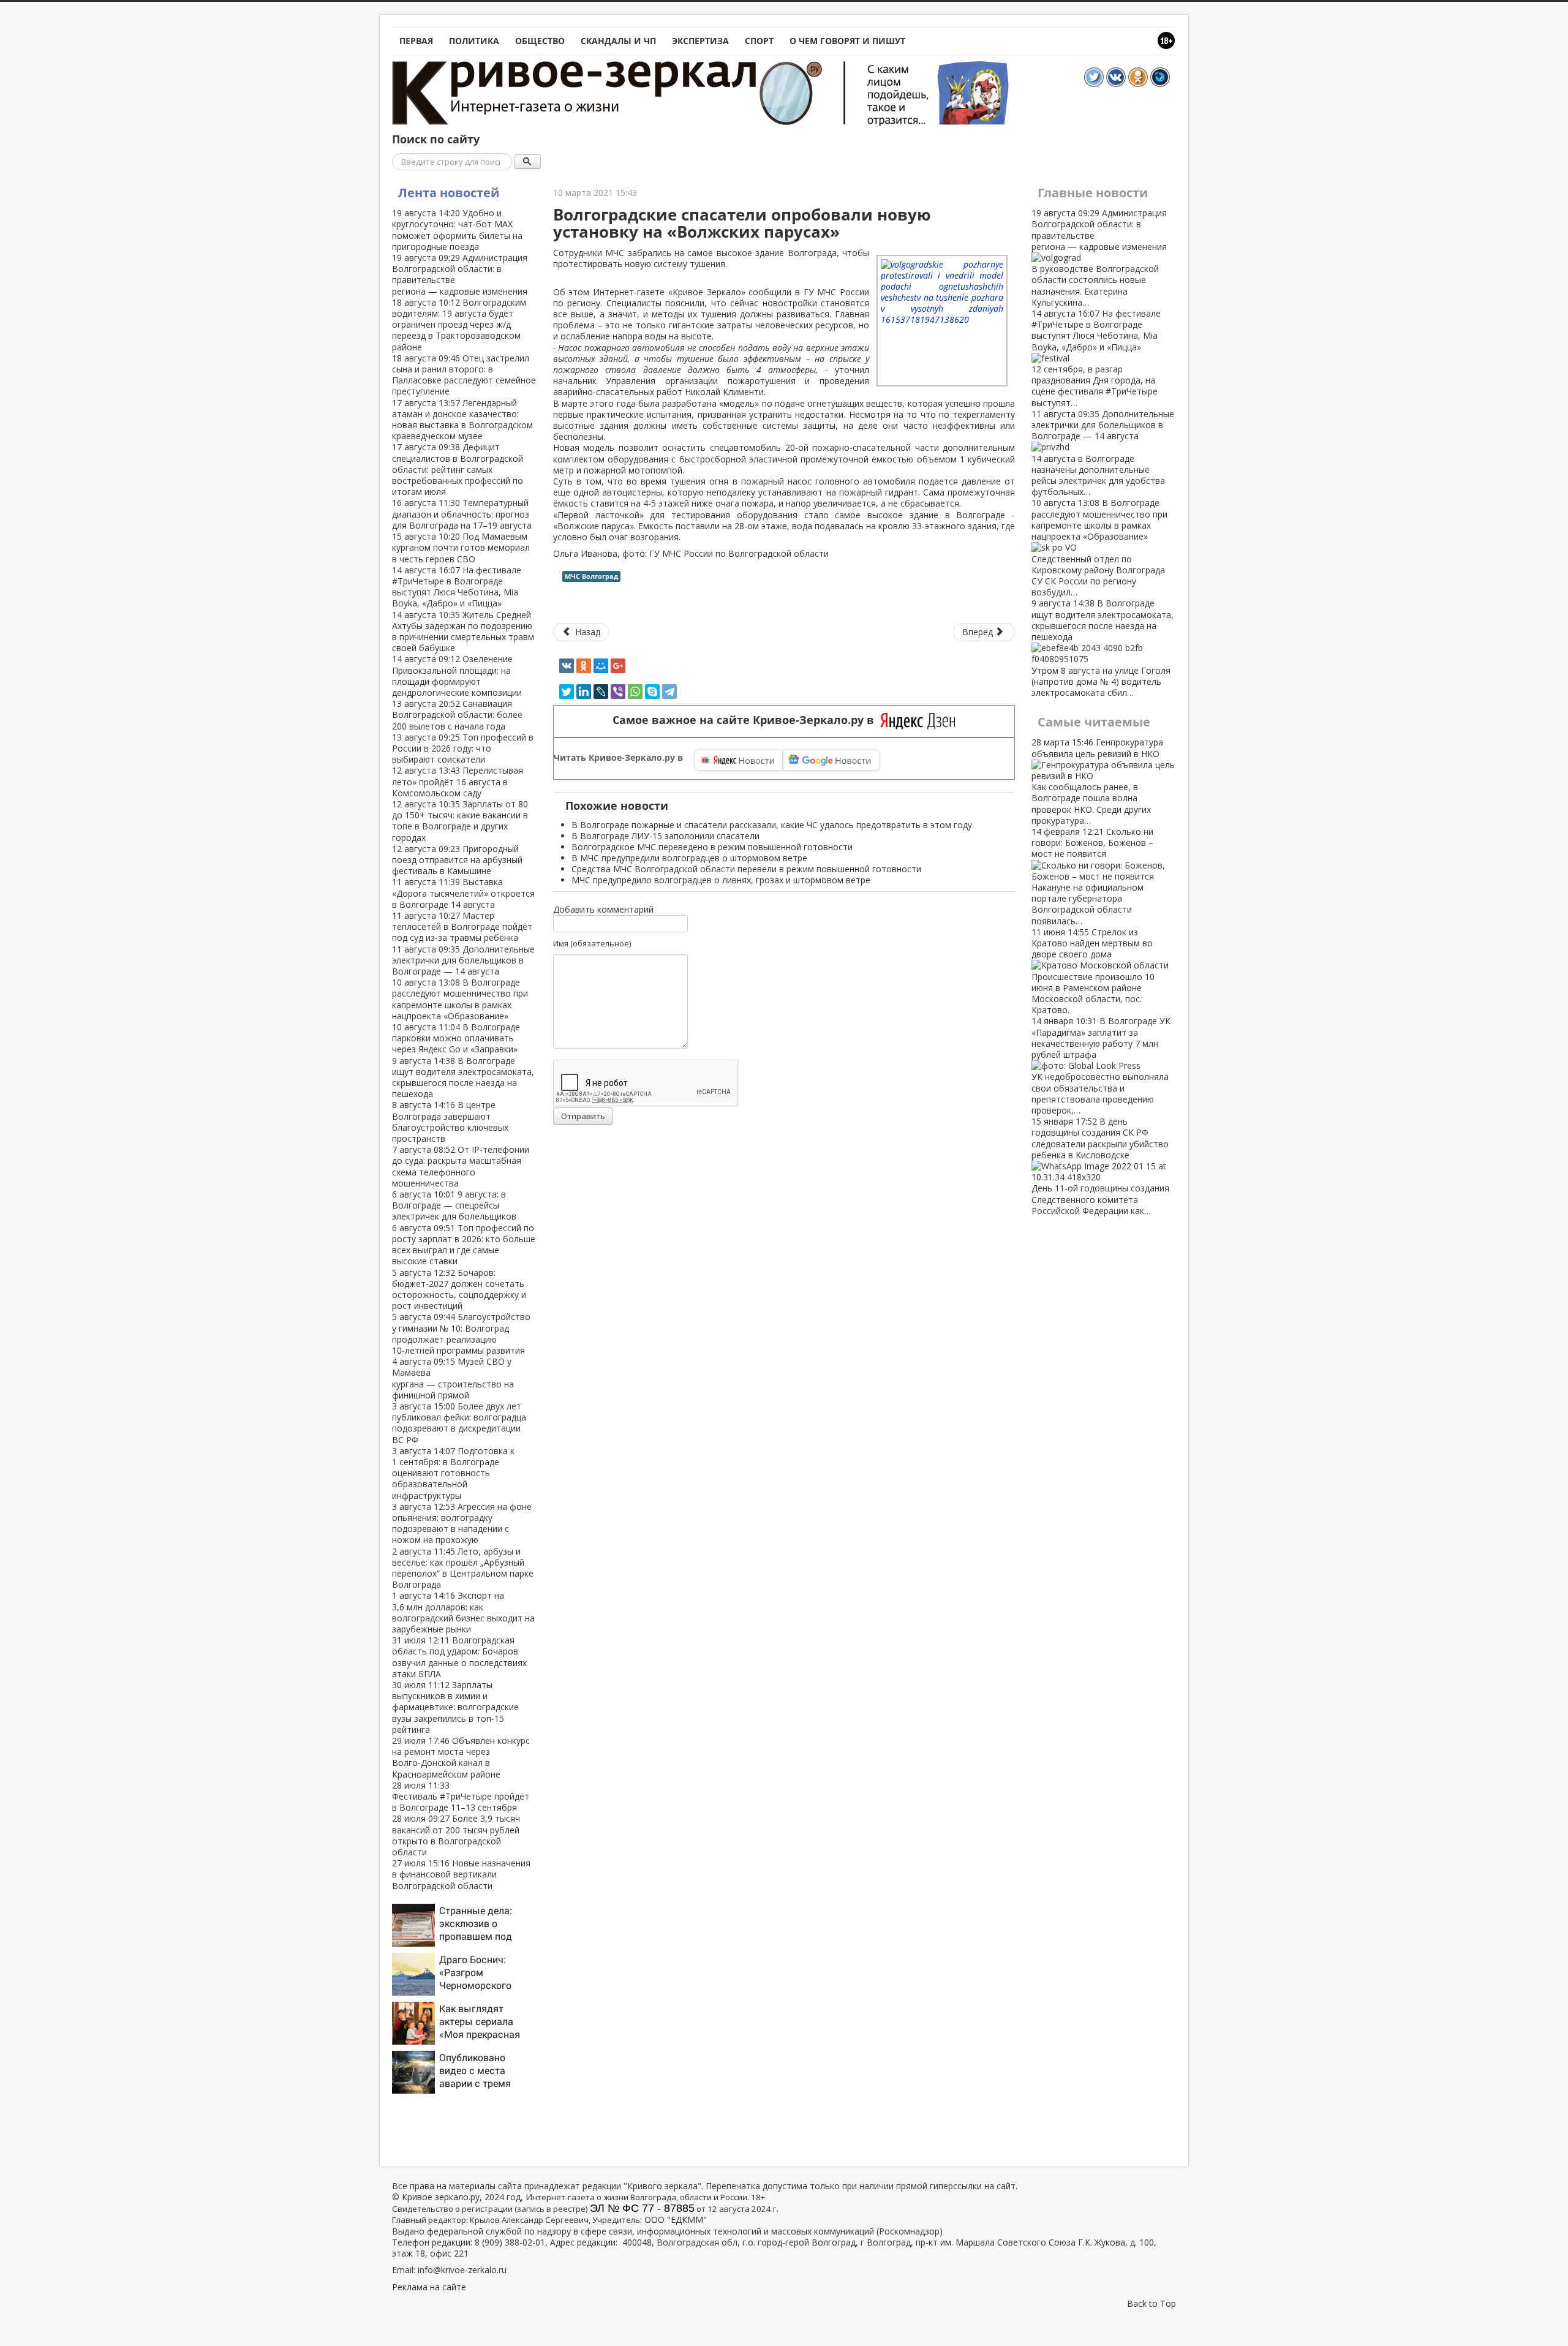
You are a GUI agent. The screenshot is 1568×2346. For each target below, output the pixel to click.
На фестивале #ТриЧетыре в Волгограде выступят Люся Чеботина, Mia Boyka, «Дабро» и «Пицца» (457, 587)
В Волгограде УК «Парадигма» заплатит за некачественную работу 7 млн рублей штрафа (1101, 1066)
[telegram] (669, 692)
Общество (540, 41)
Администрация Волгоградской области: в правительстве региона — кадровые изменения (460, 274)
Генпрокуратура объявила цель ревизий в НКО (1097, 781)
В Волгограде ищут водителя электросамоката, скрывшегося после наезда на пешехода (463, 1077)
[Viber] (618, 692)
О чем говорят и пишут (847, 41)
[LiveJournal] (601, 692)
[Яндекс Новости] (739, 760)
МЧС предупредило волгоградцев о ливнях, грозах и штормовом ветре (721, 880)
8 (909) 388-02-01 (510, 2242)
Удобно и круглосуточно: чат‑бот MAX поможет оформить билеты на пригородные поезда (457, 230)
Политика (474, 41)
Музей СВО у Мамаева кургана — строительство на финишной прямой (453, 1378)
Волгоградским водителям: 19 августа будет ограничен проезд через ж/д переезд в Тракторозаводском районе (459, 325)
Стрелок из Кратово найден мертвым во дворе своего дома (1093, 971)
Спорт (759, 41)
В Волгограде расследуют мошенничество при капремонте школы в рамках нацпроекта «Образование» (460, 999)
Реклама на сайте (429, 2287)
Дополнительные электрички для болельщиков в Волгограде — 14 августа (463, 960)
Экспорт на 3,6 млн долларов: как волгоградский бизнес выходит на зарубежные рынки (463, 1612)
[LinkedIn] (584, 692)
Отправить (583, 1116)
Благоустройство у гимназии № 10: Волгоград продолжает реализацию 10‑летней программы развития (461, 1333)
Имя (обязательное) (592, 943)
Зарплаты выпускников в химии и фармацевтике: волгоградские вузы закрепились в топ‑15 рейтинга (455, 1707)
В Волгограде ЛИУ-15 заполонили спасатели (665, 836)
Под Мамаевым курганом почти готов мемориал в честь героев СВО (461, 547)
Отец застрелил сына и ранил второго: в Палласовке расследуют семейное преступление (464, 375)
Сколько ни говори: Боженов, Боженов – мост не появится (1092, 876)
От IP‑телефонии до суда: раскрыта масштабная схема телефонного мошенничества (461, 1166)
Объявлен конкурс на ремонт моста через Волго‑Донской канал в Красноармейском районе (461, 1757)
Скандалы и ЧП (618, 41)
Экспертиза (700, 41)
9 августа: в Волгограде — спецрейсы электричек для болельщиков (454, 1205)
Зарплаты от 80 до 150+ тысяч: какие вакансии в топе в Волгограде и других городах (460, 821)
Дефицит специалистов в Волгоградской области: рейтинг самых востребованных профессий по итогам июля (458, 469)
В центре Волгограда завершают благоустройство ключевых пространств (450, 1122)
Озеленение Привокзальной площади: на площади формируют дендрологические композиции (457, 676)
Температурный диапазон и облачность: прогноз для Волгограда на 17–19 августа (462, 514)
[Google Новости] (831, 760)
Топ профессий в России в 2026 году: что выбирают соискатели (463, 748)
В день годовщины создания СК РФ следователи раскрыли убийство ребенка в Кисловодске (1100, 1166)
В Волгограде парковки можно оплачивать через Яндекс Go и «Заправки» (456, 1038)
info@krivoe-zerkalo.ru (462, 2270)
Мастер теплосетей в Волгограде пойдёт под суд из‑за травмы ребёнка (462, 926)
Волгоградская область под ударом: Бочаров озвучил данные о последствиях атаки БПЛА (459, 1657)
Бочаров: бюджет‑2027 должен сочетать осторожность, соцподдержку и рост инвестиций (459, 1289)
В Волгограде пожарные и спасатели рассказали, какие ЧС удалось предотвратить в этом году (772, 825)
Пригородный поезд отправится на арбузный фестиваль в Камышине (457, 860)
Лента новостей (449, 193)
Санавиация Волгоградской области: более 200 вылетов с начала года (457, 715)
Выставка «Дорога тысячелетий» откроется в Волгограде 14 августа (463, 893)
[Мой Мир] (601, 666)
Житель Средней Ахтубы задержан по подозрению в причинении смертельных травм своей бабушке (463, 632)
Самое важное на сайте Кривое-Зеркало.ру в (746, 720)
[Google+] (618, 666)
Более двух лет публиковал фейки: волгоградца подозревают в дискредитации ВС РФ (459, 1423)
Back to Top (1151, 2303)
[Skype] (652, 692)
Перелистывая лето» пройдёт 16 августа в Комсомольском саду (458, 781)
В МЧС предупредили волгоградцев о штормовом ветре (689, 858)
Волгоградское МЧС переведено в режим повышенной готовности (712, 847)
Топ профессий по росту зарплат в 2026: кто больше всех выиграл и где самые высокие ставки (464, 1245)
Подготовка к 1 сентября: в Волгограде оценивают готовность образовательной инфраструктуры (453, 1473)
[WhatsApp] (635, 692)
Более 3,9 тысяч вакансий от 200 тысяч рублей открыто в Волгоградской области (456, 1835)
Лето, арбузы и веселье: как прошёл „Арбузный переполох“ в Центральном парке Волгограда (463, 1568)
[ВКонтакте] (567, 666)
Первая (416, 41)
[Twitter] (567, 692)
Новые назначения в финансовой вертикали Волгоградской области (461, 1874)
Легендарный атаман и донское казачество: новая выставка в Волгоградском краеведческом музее (462, 420)
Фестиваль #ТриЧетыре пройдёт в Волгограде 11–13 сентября (461, 1796)
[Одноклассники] (584, 666)
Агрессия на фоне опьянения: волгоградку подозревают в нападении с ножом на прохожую (462, 1523)
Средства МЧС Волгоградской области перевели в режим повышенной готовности (746, 869)
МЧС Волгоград (591, 576)
